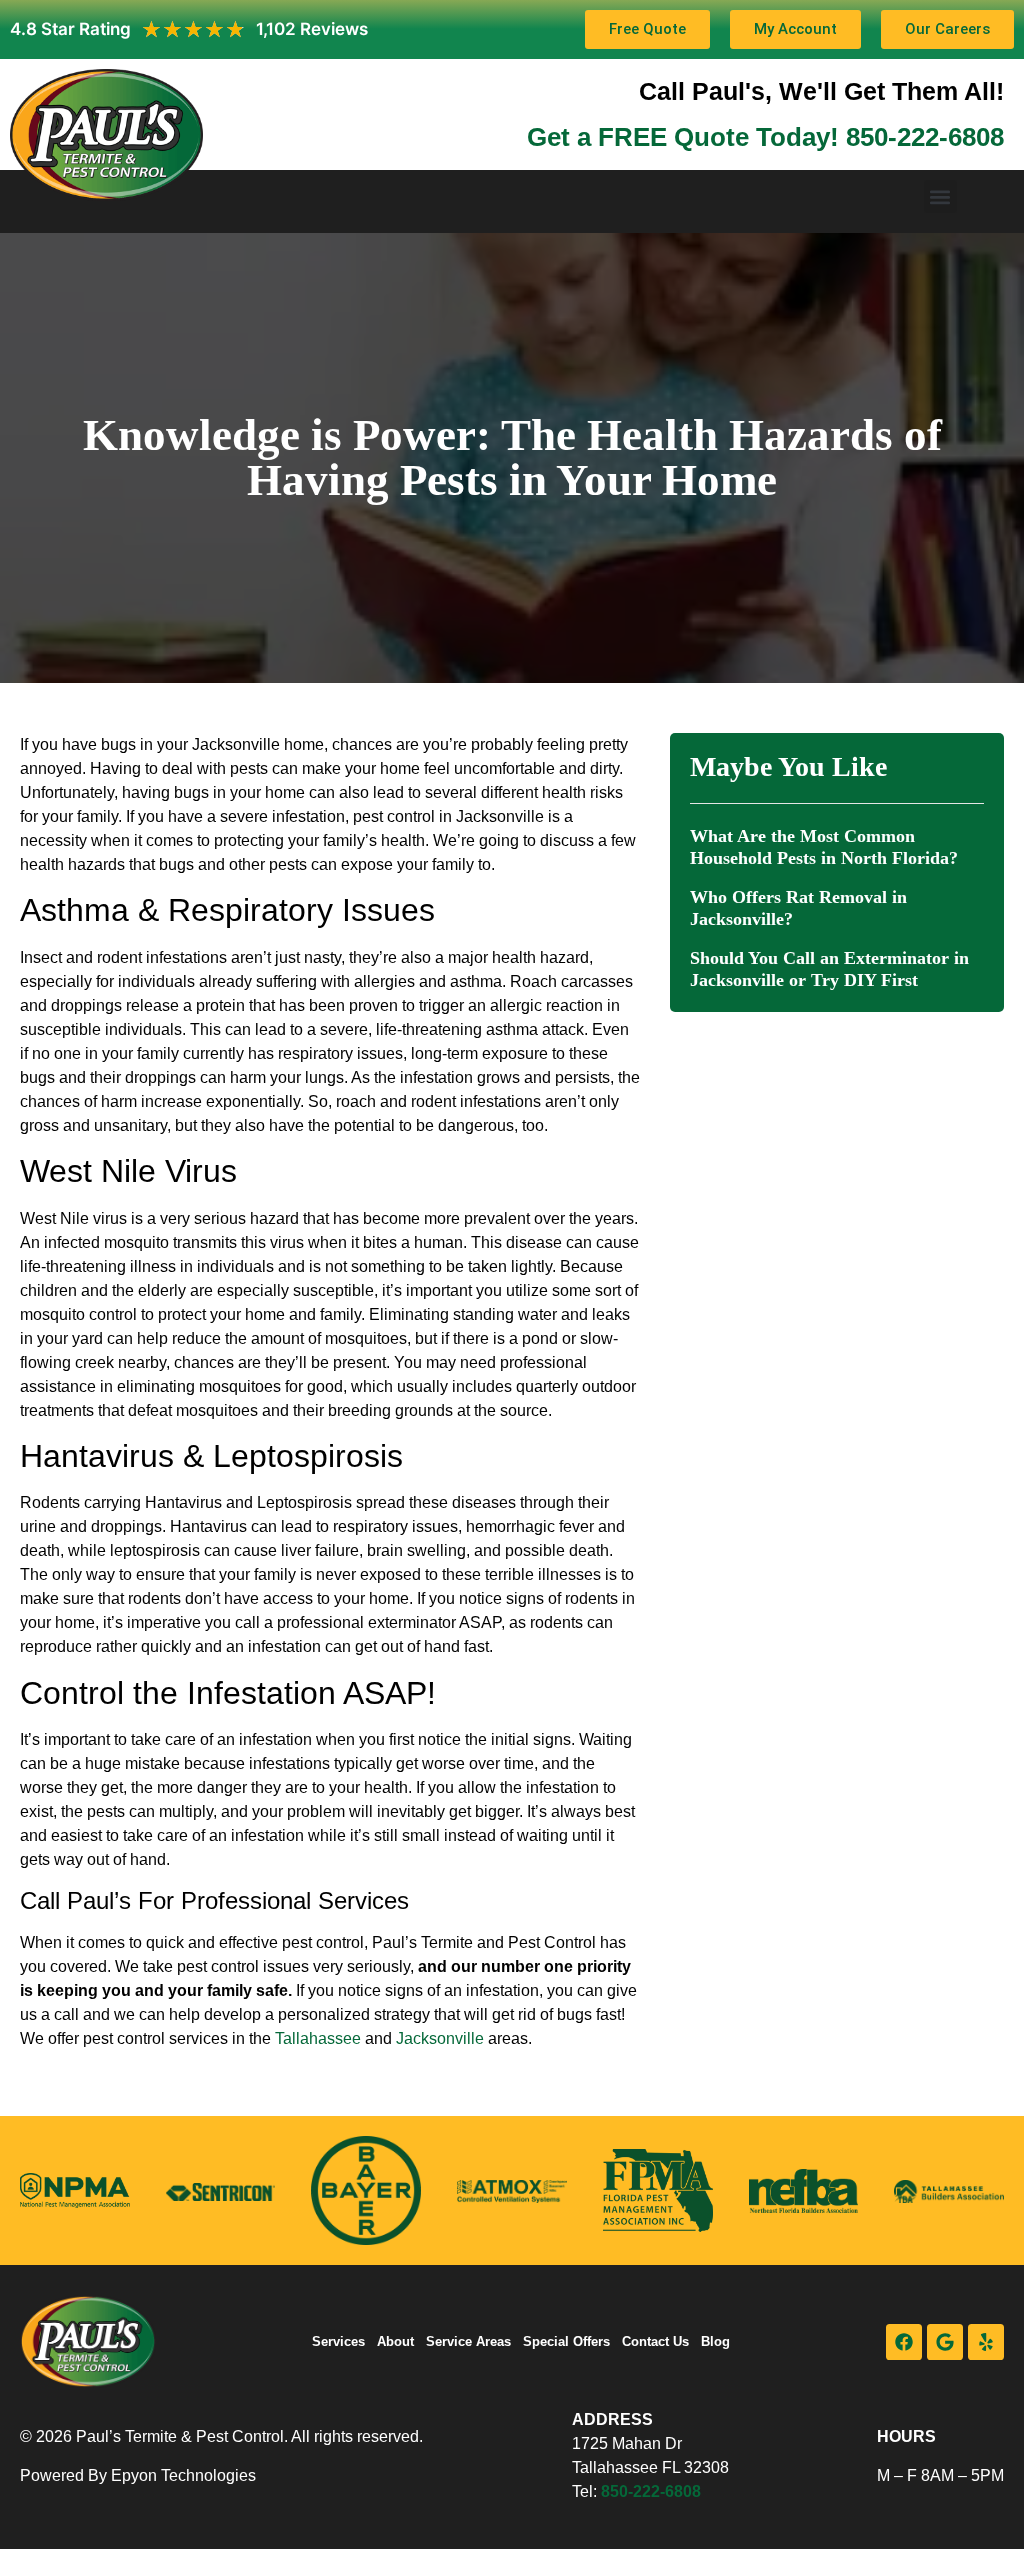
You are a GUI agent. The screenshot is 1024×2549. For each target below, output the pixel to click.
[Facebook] (904, 2342)
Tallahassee (318, 2038)
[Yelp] (986, 2342)
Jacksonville (440, 2038)
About (395, 2341)
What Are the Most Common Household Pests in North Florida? (824, 847)
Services (338, 2341)
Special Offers (566, 2341)
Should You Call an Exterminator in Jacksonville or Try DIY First (829, 969)
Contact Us (655, 2341)
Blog (715, 2341)
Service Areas (468, 2341)
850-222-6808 (651, 2491)
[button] (940, 196)
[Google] (945, 2342)
